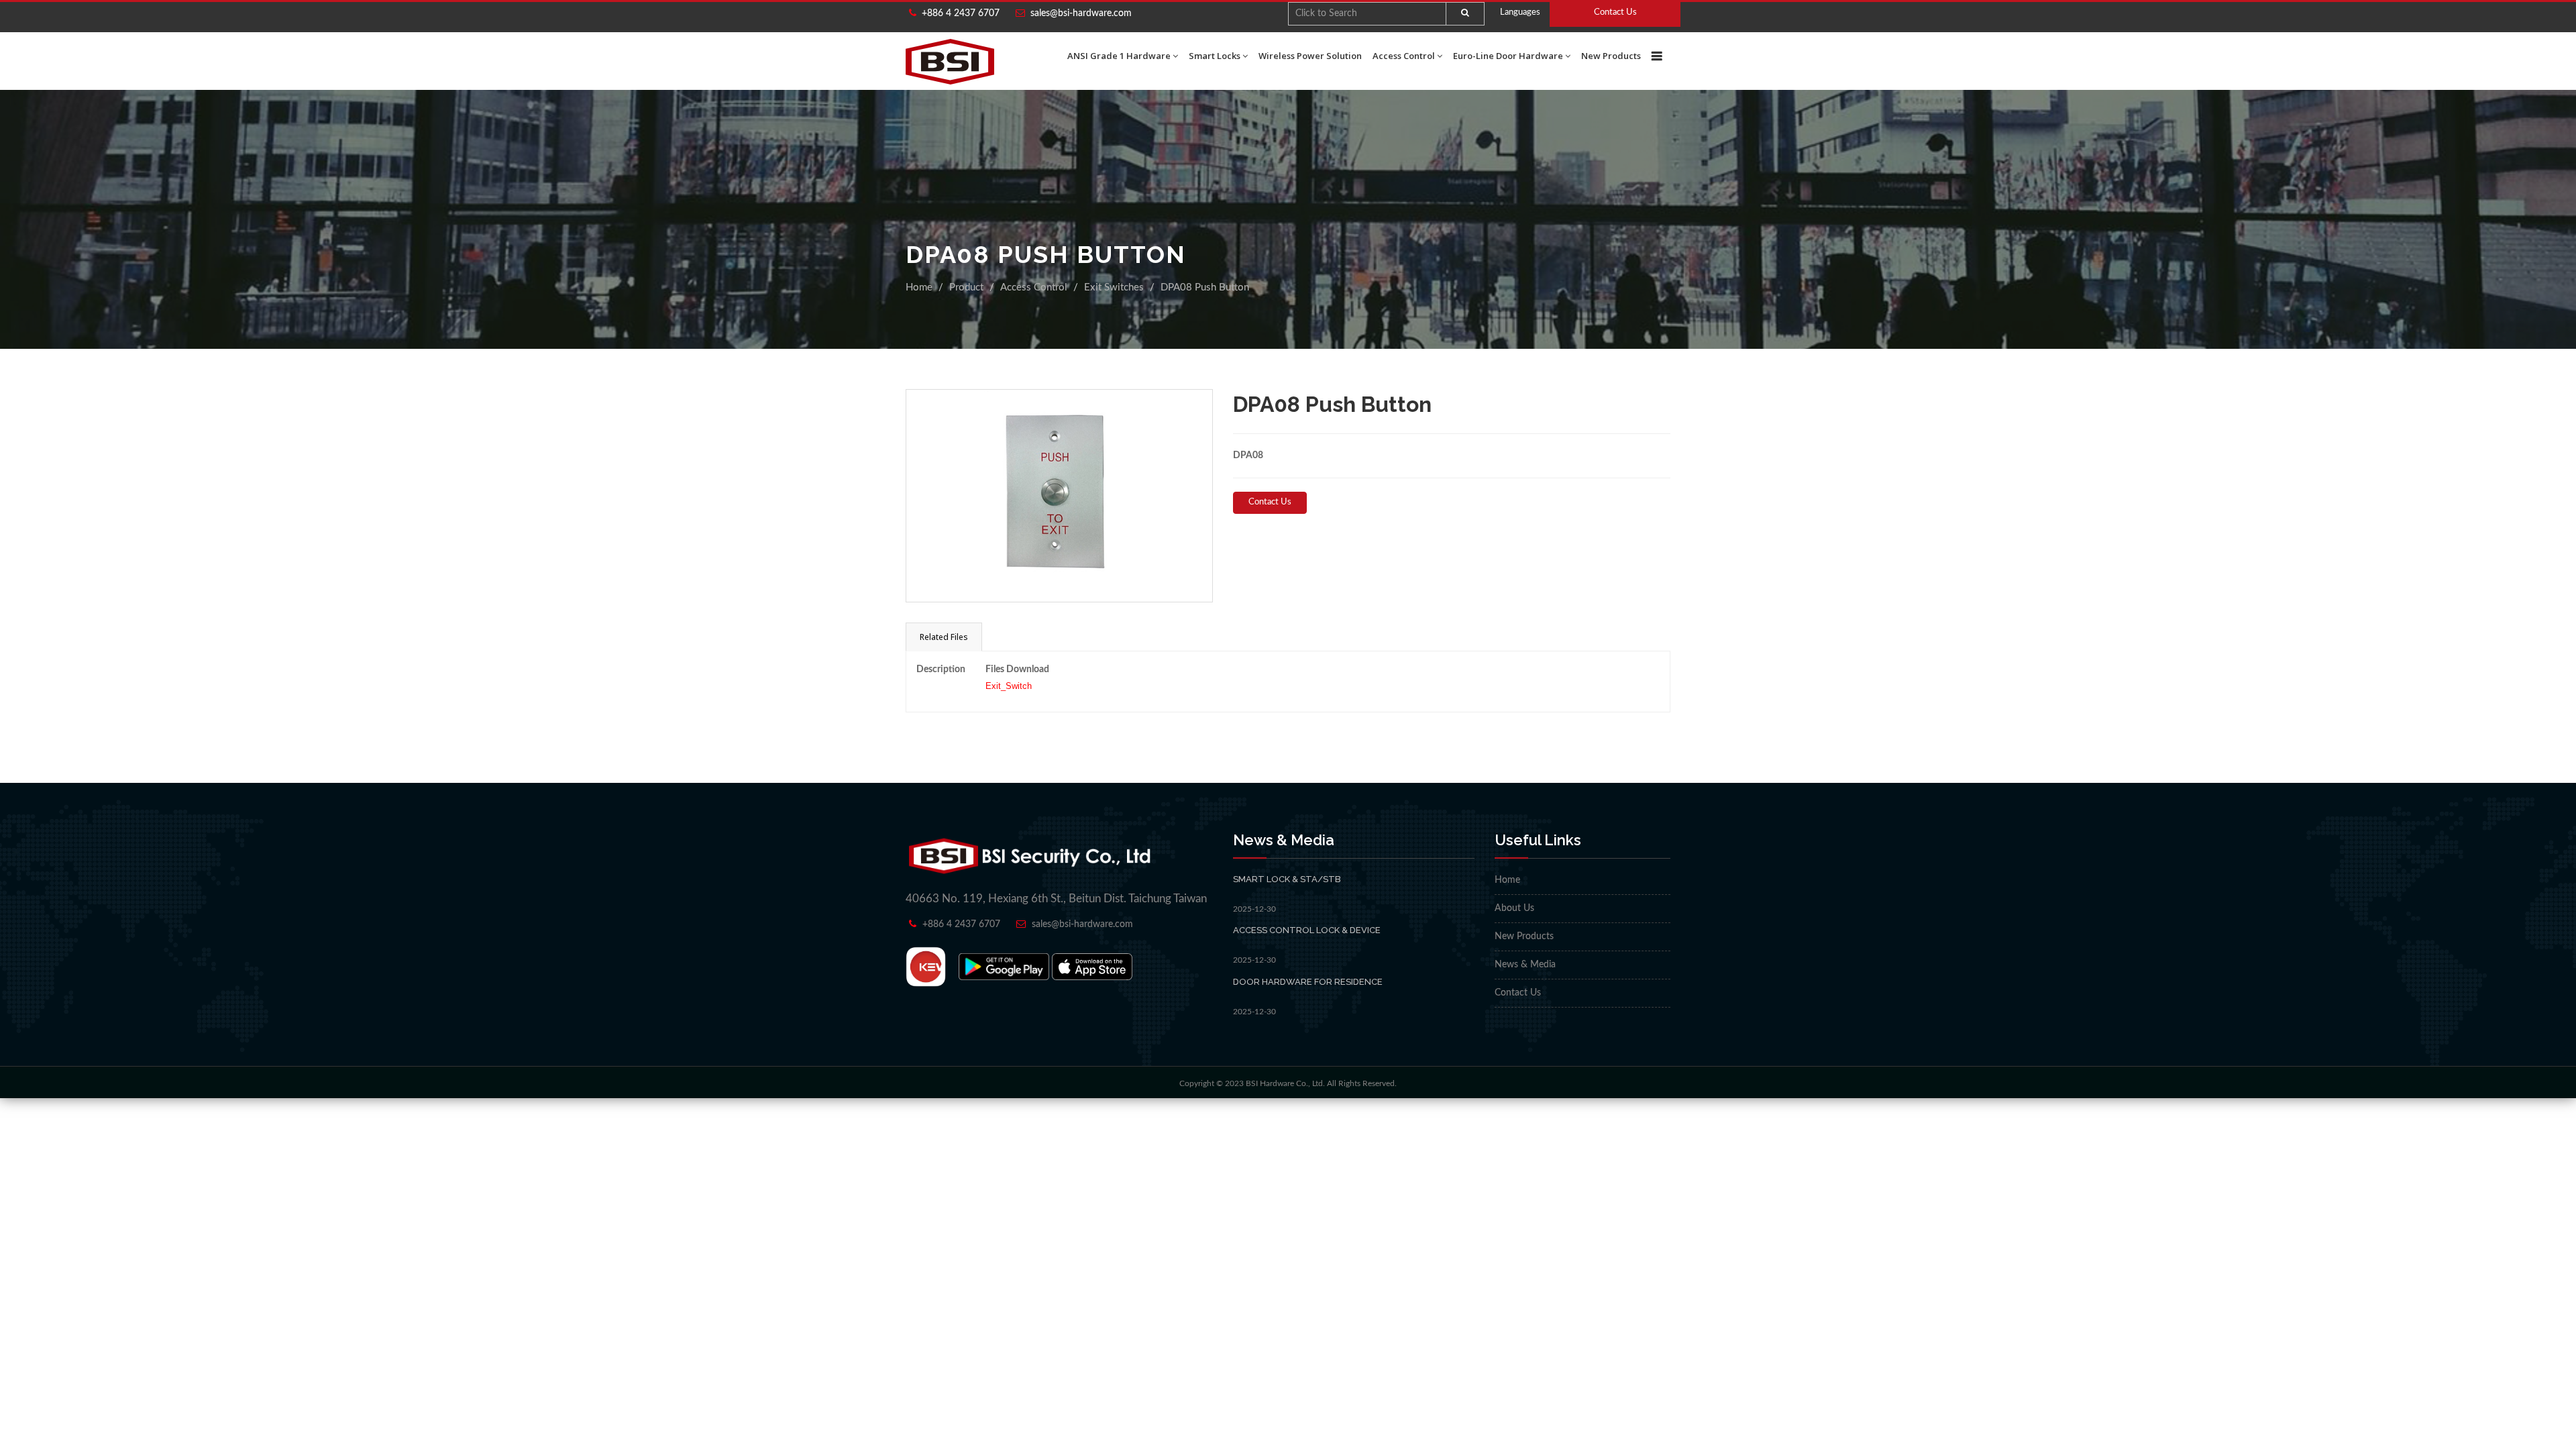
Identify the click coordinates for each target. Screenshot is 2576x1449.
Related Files (944, 637)
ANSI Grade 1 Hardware (1119, 56)
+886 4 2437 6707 (958, 13)
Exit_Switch (1009, 686)
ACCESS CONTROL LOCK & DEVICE (1307, 930)
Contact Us (1615, 12)
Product (966, 287)
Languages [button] (1520, 12)
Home (919, 287)
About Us (1514, 908)
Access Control (1404, 56)
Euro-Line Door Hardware (1508, 56)
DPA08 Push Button (1205, 287)
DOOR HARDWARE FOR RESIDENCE (1308, 982)
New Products (1611, 56)
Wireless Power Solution (1310, 56)
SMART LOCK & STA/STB (1287, 879)
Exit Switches (1114, 287)
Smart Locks (1215, 56)
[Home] (950, 62)
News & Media (1525, 965)
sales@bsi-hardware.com (1081, 13)
